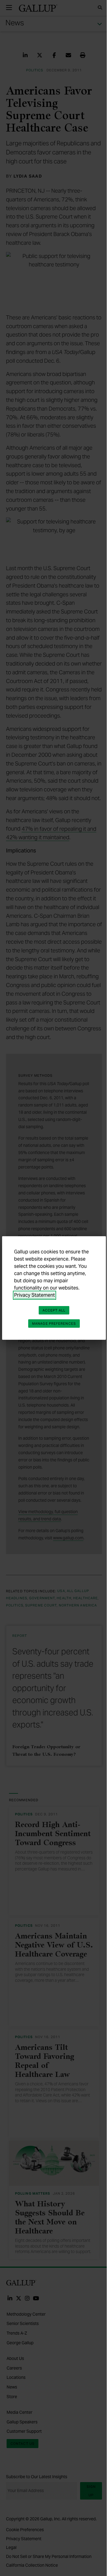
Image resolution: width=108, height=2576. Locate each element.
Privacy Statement (34, 1295)
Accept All (54, 1310)
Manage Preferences (54, 1324)
